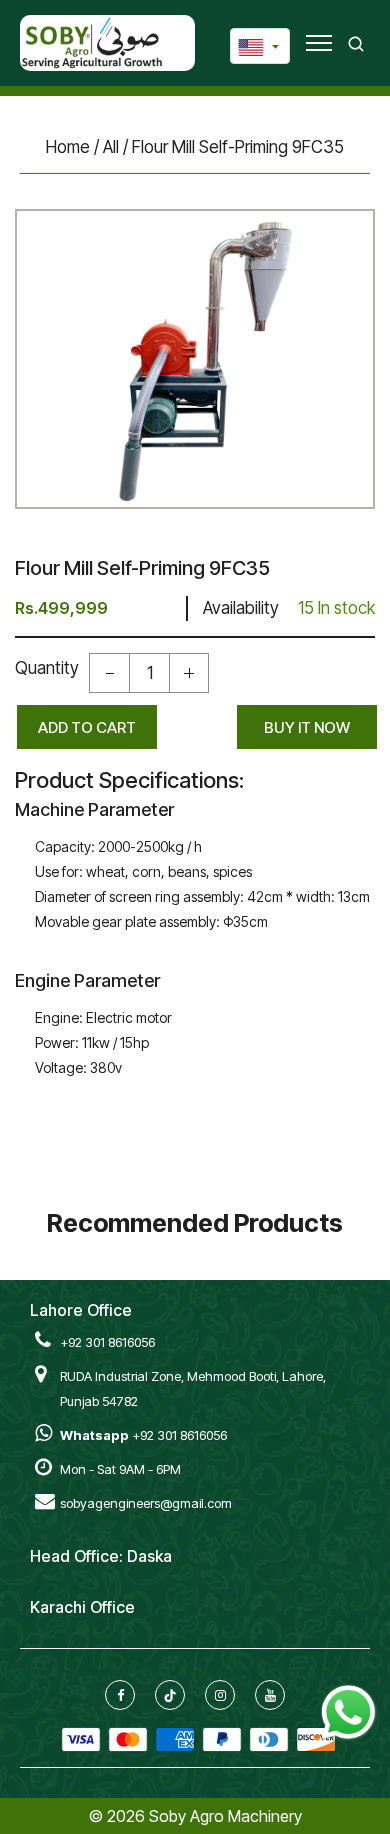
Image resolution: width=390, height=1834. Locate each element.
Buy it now (307, 727)
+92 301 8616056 (107, 1342)
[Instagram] (220, 1695)
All (111, 147)
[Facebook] (120, 1695)
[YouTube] (270, 1695)
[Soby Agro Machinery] (92, 42)
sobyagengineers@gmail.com (146, 1503)
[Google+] (170, 1695)
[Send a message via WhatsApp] (348, 1712)
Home (68, 147)
